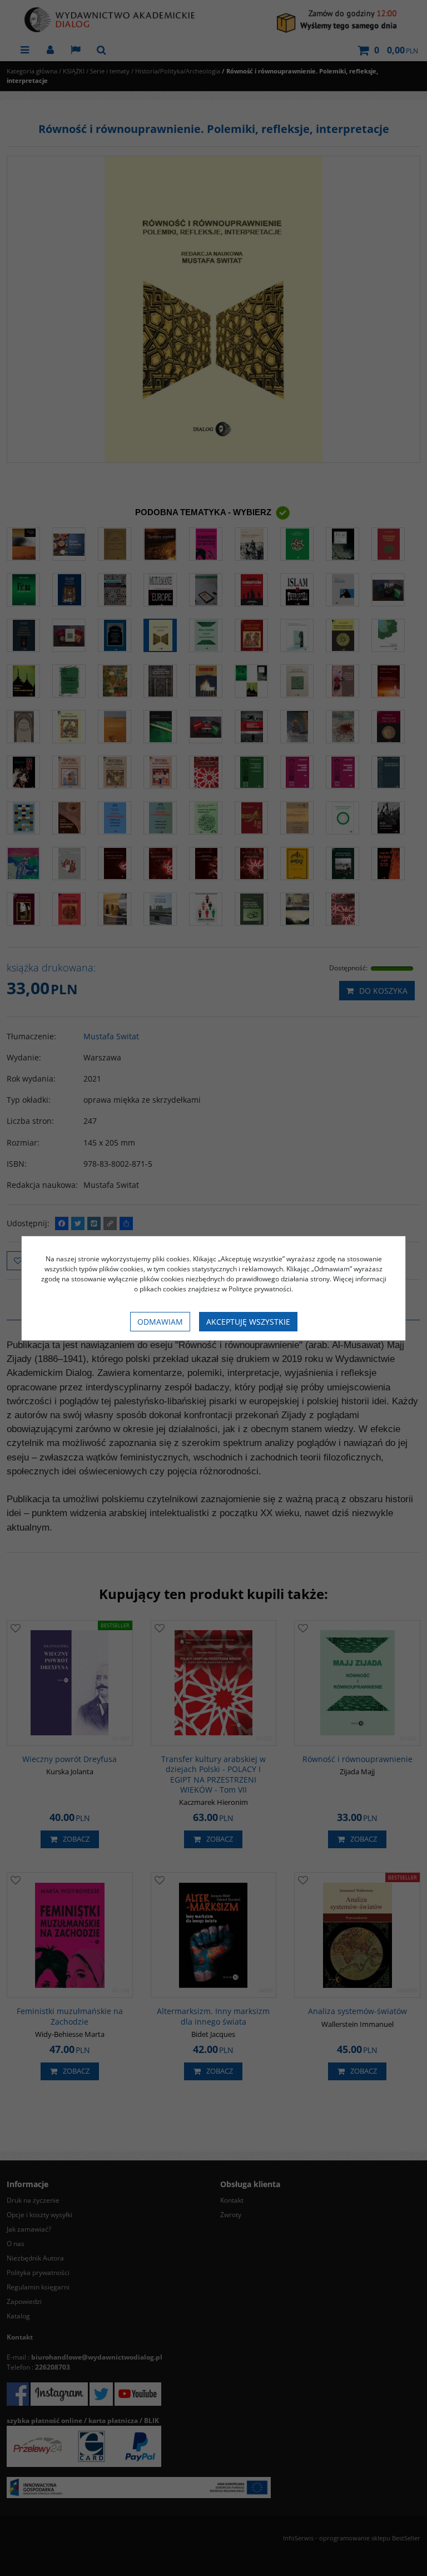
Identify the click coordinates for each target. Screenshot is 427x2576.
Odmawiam (160, 1322)
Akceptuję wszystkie (248, 1322)
